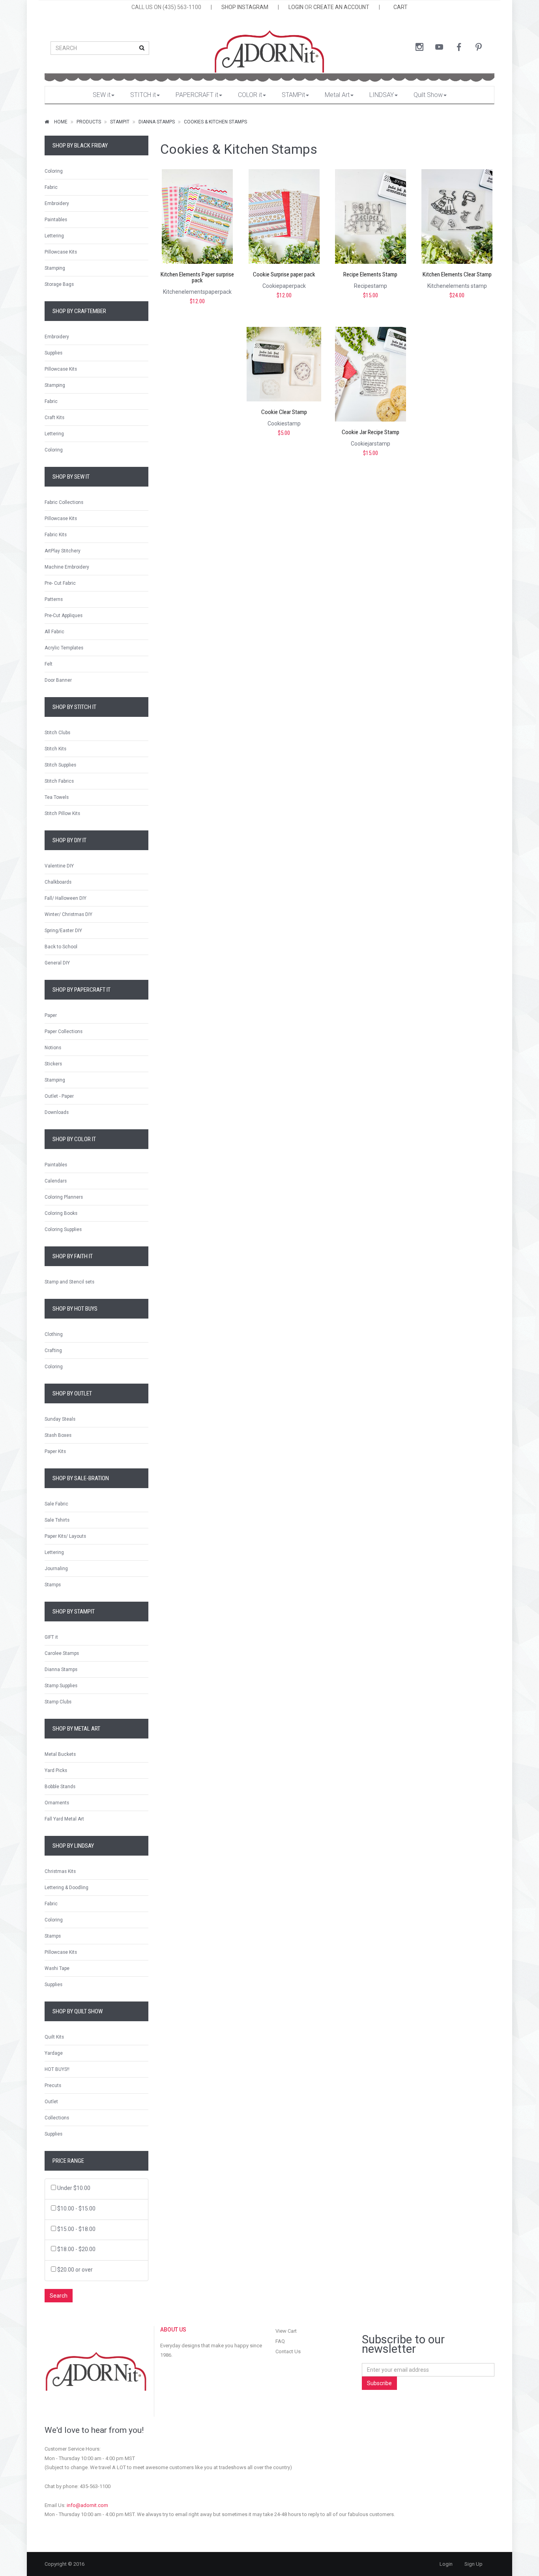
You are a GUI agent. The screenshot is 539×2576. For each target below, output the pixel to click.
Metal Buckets (60, 1754)
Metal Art (337, 95)
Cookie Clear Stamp (284, 412)
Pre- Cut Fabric (60, 583)
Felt (49, 664)
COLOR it (250, 95)
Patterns (54, 599)
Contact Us (288, 2351)
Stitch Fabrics (59, 781)
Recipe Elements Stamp (370, 275)
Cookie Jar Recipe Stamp (371, 432)
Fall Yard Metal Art (64, 1819)
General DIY (57, 963)
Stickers (53, 1064)
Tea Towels (57, 797)
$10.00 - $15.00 (76, 2209)
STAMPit (293, 95)
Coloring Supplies (63, 1229)
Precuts (53, 2085)
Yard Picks (56, 1770)
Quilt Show (428, 95)
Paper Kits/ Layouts (65, 1536)
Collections (57, 2118)
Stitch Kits (55, 749)
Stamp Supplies (61, 1686)
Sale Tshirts (57, 1520)
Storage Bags (59, 284)
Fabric (51, 187)
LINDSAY (382, 95)
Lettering (54, 236)
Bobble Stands (60, 1787)
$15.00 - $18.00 (76, 2229)
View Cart (286, 2331)
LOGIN (296, 7)
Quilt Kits (54, 2037)
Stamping (55, 268)
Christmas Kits (60, 1871)
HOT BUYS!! (57, 2069)
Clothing (54, 1334)
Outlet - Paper (59, 1096)
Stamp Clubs (58, 1702)
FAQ (280, 2341)
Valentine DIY (59, 866)
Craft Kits (54, 418)
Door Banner (58, 680)
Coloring (54, 171)
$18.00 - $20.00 (76, 2249)
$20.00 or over (75, 2270)
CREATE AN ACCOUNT (341, 7)
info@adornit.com (87, 2505)
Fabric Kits (56, 535)
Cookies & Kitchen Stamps (215, 122)
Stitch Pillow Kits (62, 813)
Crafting (53, 1350)
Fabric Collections (64, 502)
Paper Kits (55, 1451)
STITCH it (143, 95)
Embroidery (57, 203)
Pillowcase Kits (61, 252)
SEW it (102, 95)
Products (89, 122)
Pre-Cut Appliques (64, 616)
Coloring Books (61, 1213)
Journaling (56, 1569)
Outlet (51, 2102)
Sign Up (473, 2564)
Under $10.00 (74, 2188)
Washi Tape (57, 1968)
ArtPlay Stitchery (63, 551)
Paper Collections (64, 1032)
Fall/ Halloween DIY (66, 898)
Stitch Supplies (60, 765)
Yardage (54, 2053)
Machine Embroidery (67, 567)
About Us (173, 2330)
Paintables (56, 220)
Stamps (53, 1585)
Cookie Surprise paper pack (284, 275)
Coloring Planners (64, 1197)
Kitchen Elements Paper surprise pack (197, 278)
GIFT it (51, 1637)
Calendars (56, 1181)
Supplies (53, 353)
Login (446, 2564)
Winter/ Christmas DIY (68, 914)
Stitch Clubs (57, 733)
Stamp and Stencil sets (69, 1282)
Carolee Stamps (62, 1653)
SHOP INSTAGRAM (245, 7)
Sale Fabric (56, 1504)
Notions (53, 1048)
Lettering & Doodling (66, 1888)
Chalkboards (58, 882)
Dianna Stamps (157, 122)
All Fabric (54, 632)
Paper (51, 1015)
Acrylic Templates (64, 648)
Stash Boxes (58, 1435)
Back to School (61, 947)
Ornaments (57, 1803)
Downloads (57, 1112)
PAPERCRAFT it (197, 95)
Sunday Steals (60, 1419)
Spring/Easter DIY (63, 931)
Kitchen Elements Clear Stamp (457, 275)
